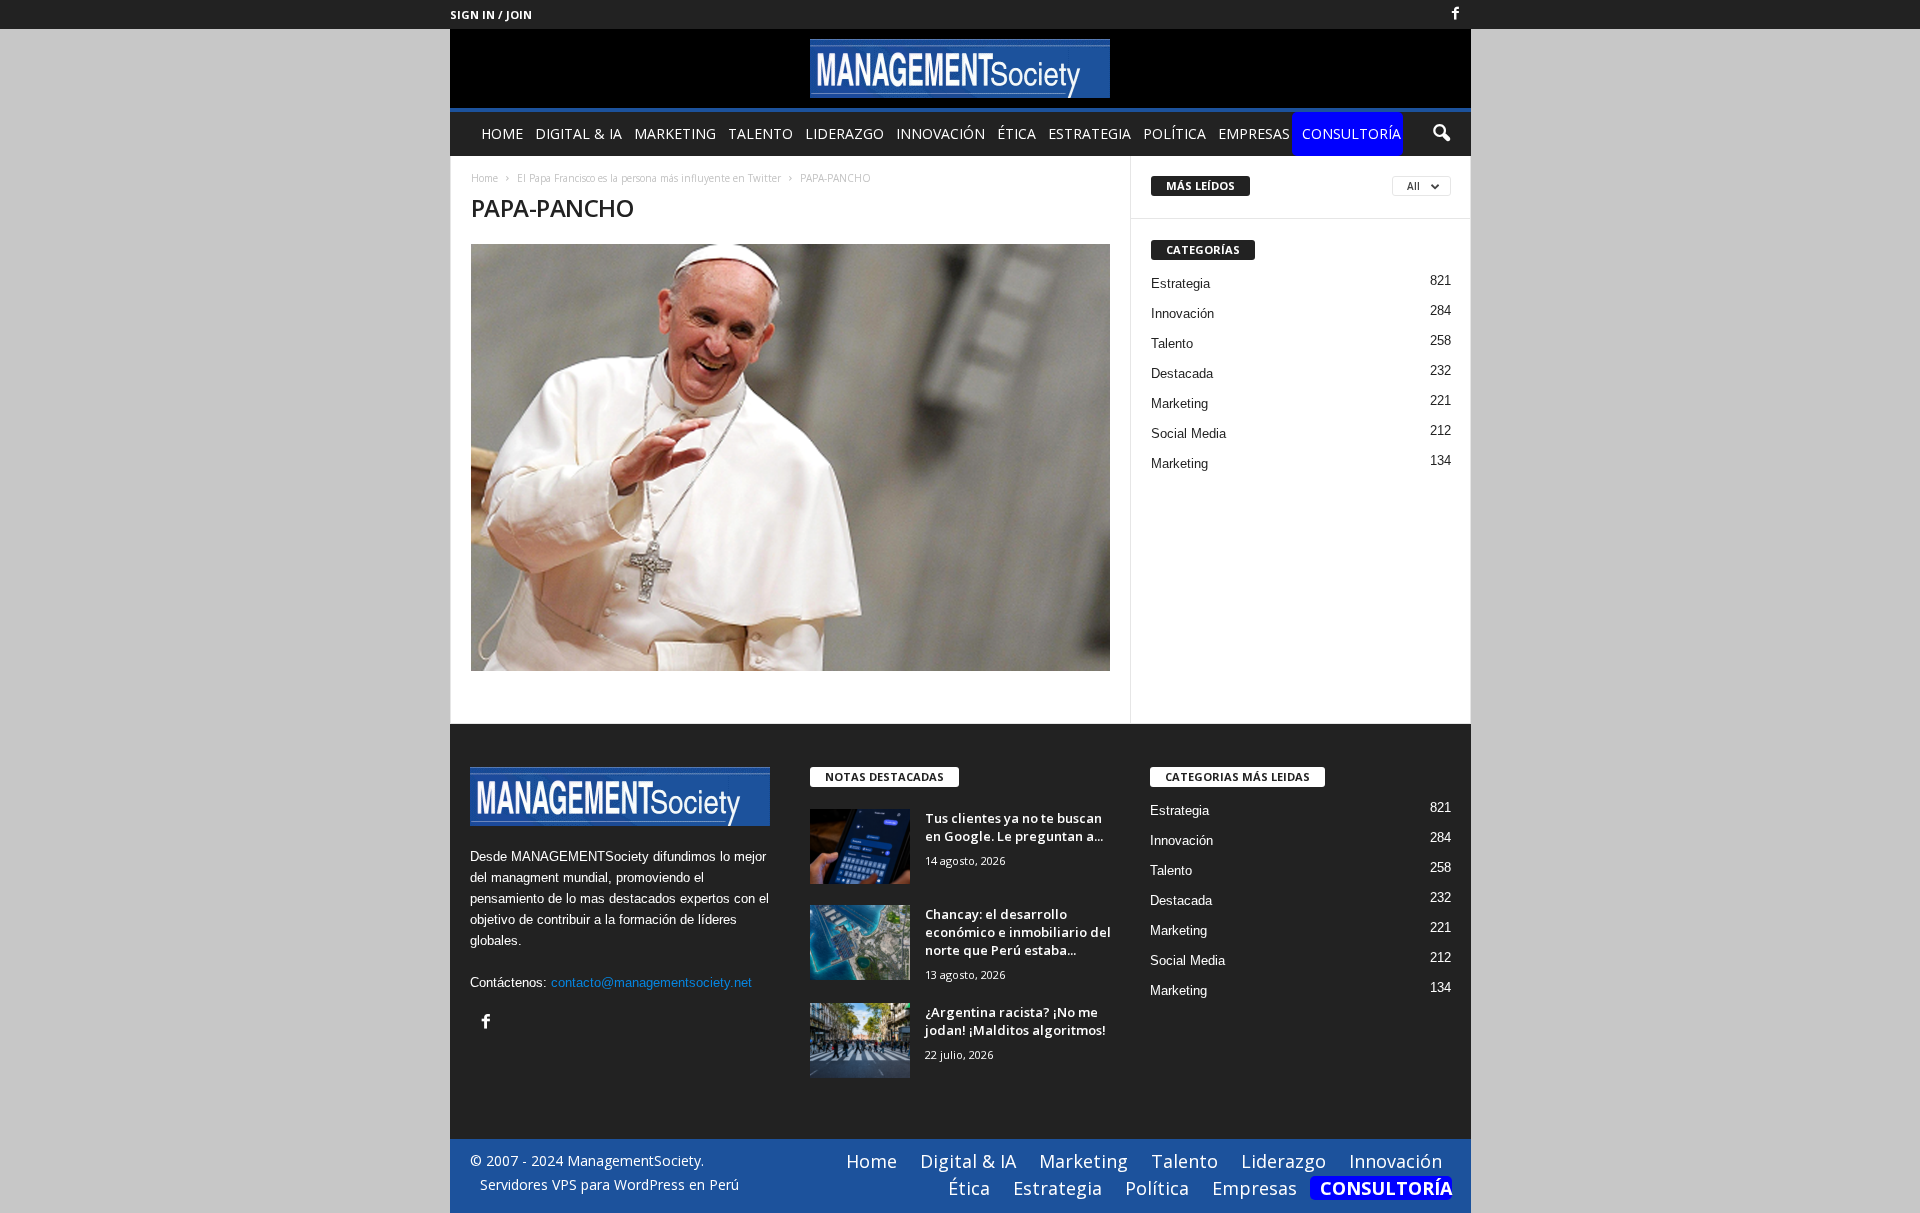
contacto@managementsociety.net (651, 982)
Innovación (940, 133)
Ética (1016, 133)
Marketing (675, 133)
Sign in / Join (491, 14)
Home (502, 133)
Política (1174, 133)
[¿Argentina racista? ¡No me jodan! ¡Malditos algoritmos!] (860, 1040)
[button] (1441, 134)
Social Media (1188, 433)
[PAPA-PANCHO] (791, 457)
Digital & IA (578, 133)
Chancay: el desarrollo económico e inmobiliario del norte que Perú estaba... (1018, 932)
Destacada (1182, 373)
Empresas (1254, 133)
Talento (760, 133)
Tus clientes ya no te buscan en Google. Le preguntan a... (1014, 827)
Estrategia (1089, 133)
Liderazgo (844, 133)
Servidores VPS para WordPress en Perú (609, 1184)
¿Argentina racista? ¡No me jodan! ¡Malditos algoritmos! (1015, 1021)
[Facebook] (1456, 14)
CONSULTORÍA (1351, 133)
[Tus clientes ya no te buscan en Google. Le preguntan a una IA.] (860, 846)
